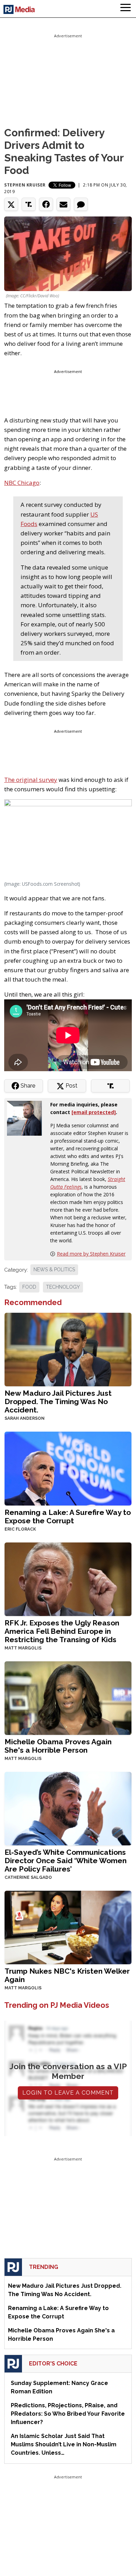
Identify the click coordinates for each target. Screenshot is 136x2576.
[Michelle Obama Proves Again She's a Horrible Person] (68, 1697)
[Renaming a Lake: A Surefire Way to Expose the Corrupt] (68, 1468)
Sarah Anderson (25, 1418)
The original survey (31, 780)
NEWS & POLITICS (54, 1270)
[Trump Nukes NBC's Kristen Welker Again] (68, 1927)
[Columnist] (27, 1118)
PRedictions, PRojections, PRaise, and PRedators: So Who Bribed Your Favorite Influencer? (68, 2414)
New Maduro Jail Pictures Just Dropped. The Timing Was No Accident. (58, 1401)
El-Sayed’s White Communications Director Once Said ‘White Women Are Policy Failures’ (66, 1861)
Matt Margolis (23, 1648)
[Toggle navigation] (126, 9)
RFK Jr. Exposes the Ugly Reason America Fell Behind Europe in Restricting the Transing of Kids (62, 1631)
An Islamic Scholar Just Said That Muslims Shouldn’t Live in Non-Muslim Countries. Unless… (64, 2444)
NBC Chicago (22, 483)
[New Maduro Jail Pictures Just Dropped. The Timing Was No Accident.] (68, 1349)
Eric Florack (20, 1529)
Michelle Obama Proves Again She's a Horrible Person (58, 1746)
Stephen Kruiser (25, 185)
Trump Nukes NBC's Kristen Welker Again (67, 1975)
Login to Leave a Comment (68, 2093)
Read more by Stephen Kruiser (91, 1254)
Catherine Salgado (28, 1877)
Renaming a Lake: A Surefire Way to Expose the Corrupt (68, 1516)
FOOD (29, 1287)
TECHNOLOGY (63, 1287)
